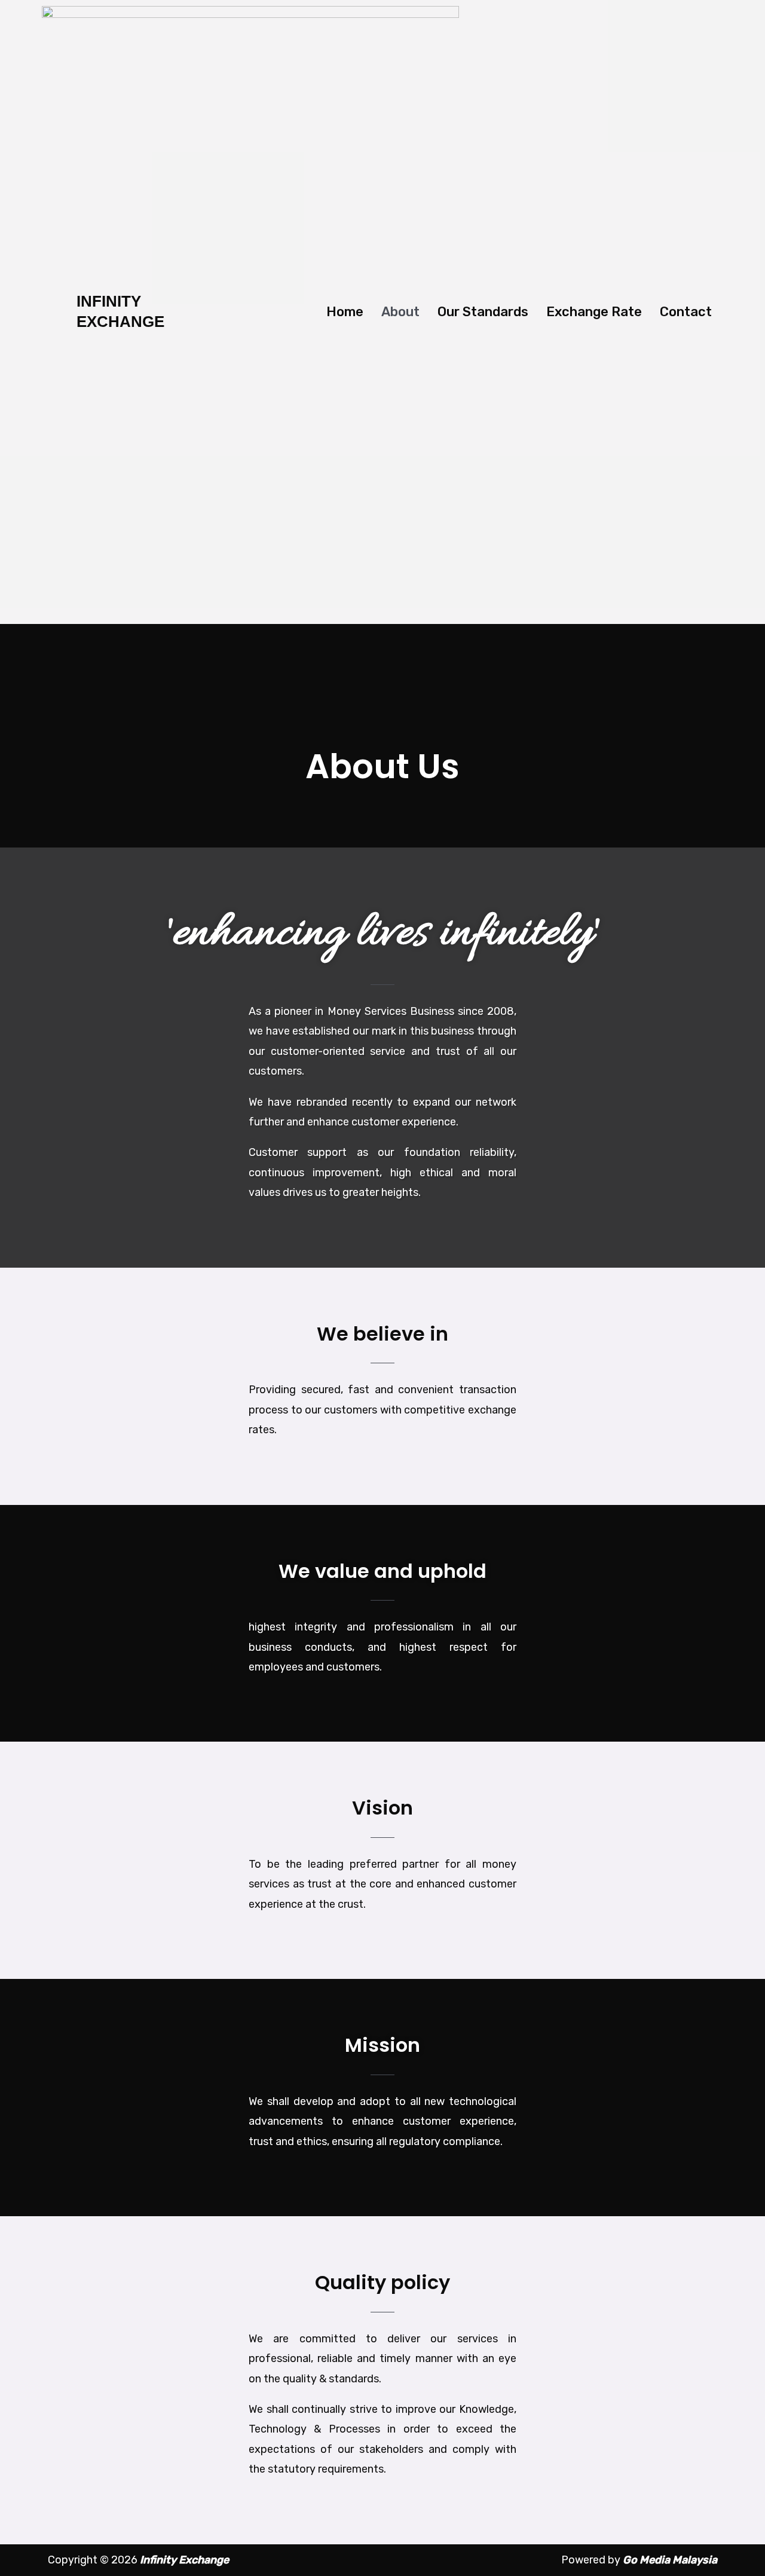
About (400, 312)
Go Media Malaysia (670, 2560)
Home (345, 312)
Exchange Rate (594, 312)
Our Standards (483, 312)
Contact (686, 312)
